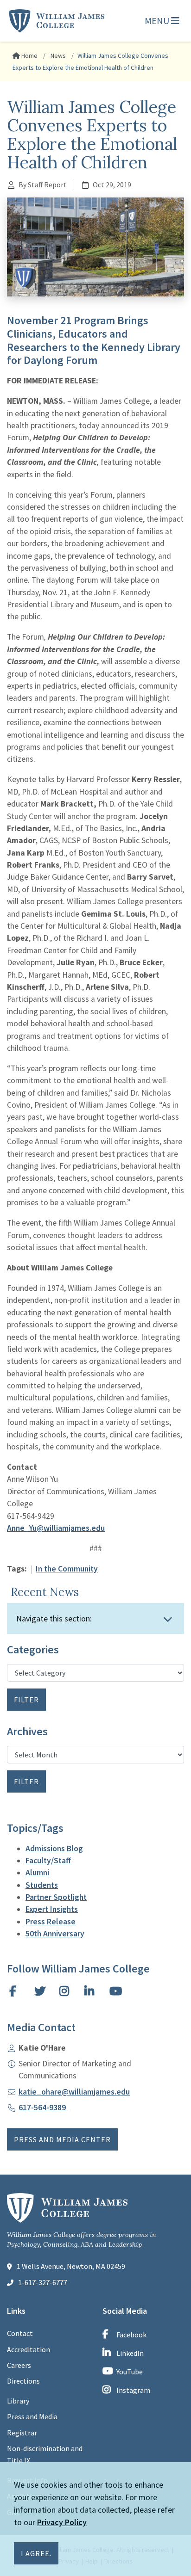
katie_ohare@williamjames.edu (74, 2092)
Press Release (51, 1922)
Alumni (37, 1873)
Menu (158, 21)
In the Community (67, 1569)
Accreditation (29, 2349)
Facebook (131, 2335)
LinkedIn (130, 2353)
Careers (19, 2365)
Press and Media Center (62, 2139)
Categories (33, 1650)
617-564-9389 (43, 2108)
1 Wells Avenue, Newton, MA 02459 (71, 2266)
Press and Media (32, 2416)
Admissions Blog (54, 1849)
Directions (23, 2381)
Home (29, 55)
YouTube (130, 2372)
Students (42, 1885)
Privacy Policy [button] (62, 2522)
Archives (27, 1732)
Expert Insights (52, 1909)
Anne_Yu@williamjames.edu (56, 1528)
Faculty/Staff (48, 1861)
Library (18, 2401)
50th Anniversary (55, 1934)
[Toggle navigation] (168, 1619)
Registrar (22, 2433)
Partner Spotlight (56, 1897)
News (57, 55)
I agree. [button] (36, 2553)
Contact (20, 2333)
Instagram (133, 2390)
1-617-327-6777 (43, 2282)
